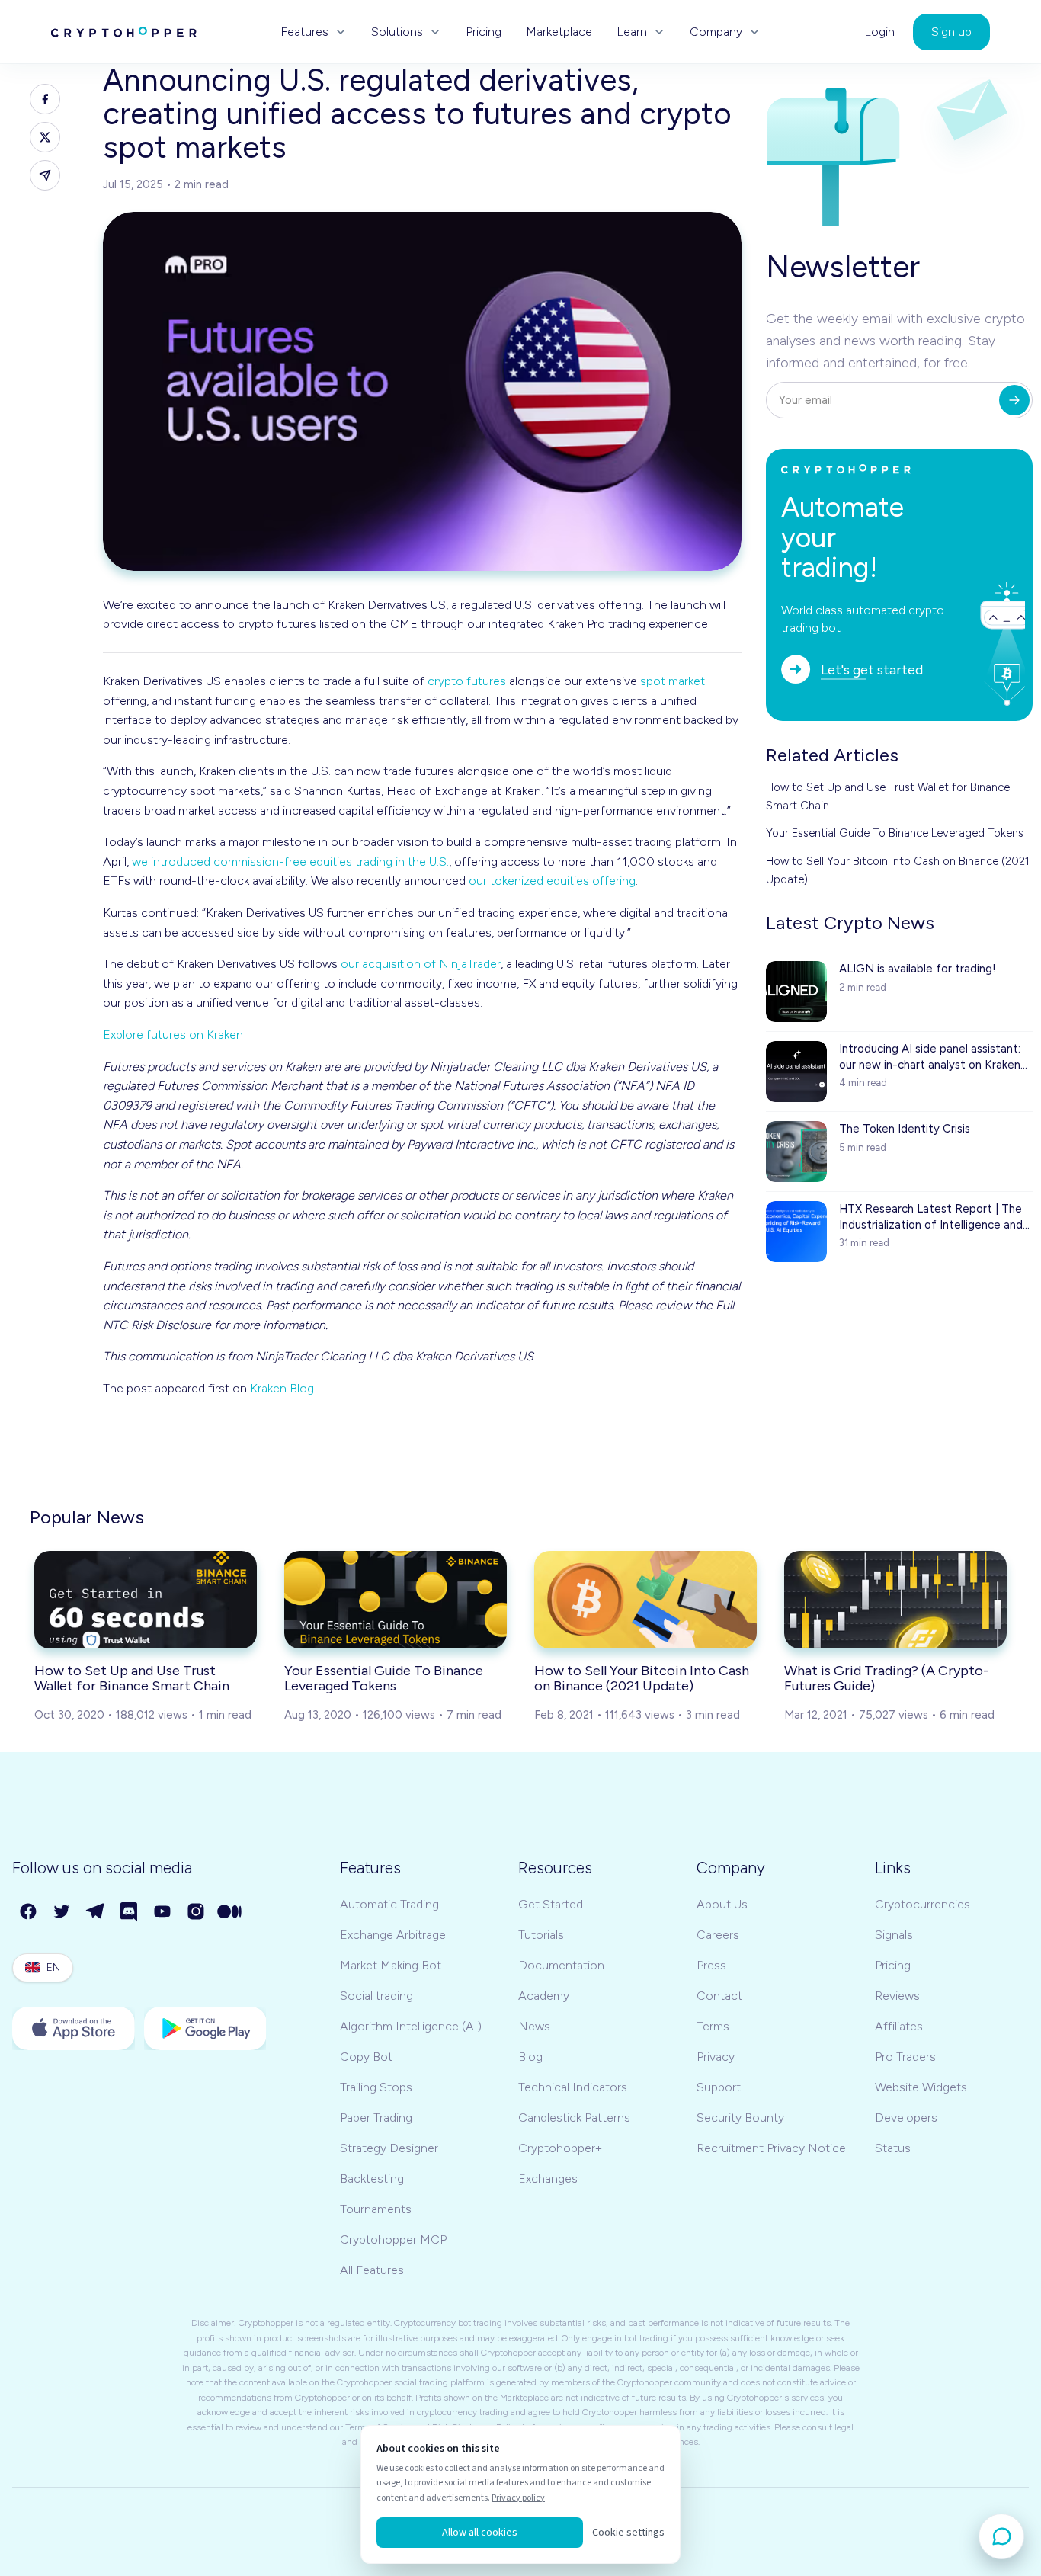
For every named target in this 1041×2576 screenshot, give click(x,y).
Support (719, 2087)
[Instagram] (197, 1912)
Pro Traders (905, 2057)
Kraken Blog (282, 1388)
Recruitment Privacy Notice (771, 2148)
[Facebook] (29, 1912)
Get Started (551, 1904)
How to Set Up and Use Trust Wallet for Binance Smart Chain (888, 796)
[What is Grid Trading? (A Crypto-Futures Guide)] (895, 1600)
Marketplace (559, 32)
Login (879, 32)
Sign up (951, 32)
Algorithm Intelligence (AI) (411, 2026)
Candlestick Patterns (574, 2118)
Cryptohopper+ (560, 2148)
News (534, 2026)
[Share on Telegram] (45, 175)
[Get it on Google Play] (205, 2028)
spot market (673, 681)
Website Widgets (921, 2087)
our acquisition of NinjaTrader (421, 964)
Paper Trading (376, 2118)
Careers (718, 1935)
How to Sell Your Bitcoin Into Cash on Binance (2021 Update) (898, 870)
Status (893, 2148)
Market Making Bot (391, 1965)
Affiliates (899, 2026)
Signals (894, 1935)
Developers (906, 2118)
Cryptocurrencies (922, 1904)
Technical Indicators (573, 2087)
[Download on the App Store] (74, 2028)
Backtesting (372, 2179)
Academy (544, 1996)
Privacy (716, 2057)
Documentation (561, 1965)
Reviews (897, 1996)
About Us (722, 1904)
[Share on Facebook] (45, 99)
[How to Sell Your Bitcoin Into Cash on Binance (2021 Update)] (645, 1600)
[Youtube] (163, 1912)
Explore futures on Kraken (173, 1035)
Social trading (376, 1996)
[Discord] (130, 1912)
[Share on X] (45, 137)
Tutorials (541, 1935)
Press (711, 1965)
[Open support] (1001, 2536)
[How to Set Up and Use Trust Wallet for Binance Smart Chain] (146, 1600)
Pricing (484, 32)
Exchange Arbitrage (393, 1935)
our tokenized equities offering (552, 881)
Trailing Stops (376, 2087)
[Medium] (230, 1912)
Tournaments (376, 2209)
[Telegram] (96, 1912)
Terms (713, 2026)
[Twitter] (62, 1912)
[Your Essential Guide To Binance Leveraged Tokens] (396, 1600)
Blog (530, 2057)
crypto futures (467, 681)
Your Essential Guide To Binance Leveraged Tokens (895, 833)
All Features (372, 2270)
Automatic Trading (389, 1904)
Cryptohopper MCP (393, 2240)
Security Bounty (740, 2118)
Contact (719, 1996)
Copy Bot (366, 2057)
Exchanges (548, 2179)
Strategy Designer (389, 2148)
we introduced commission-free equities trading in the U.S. (290, 862)
